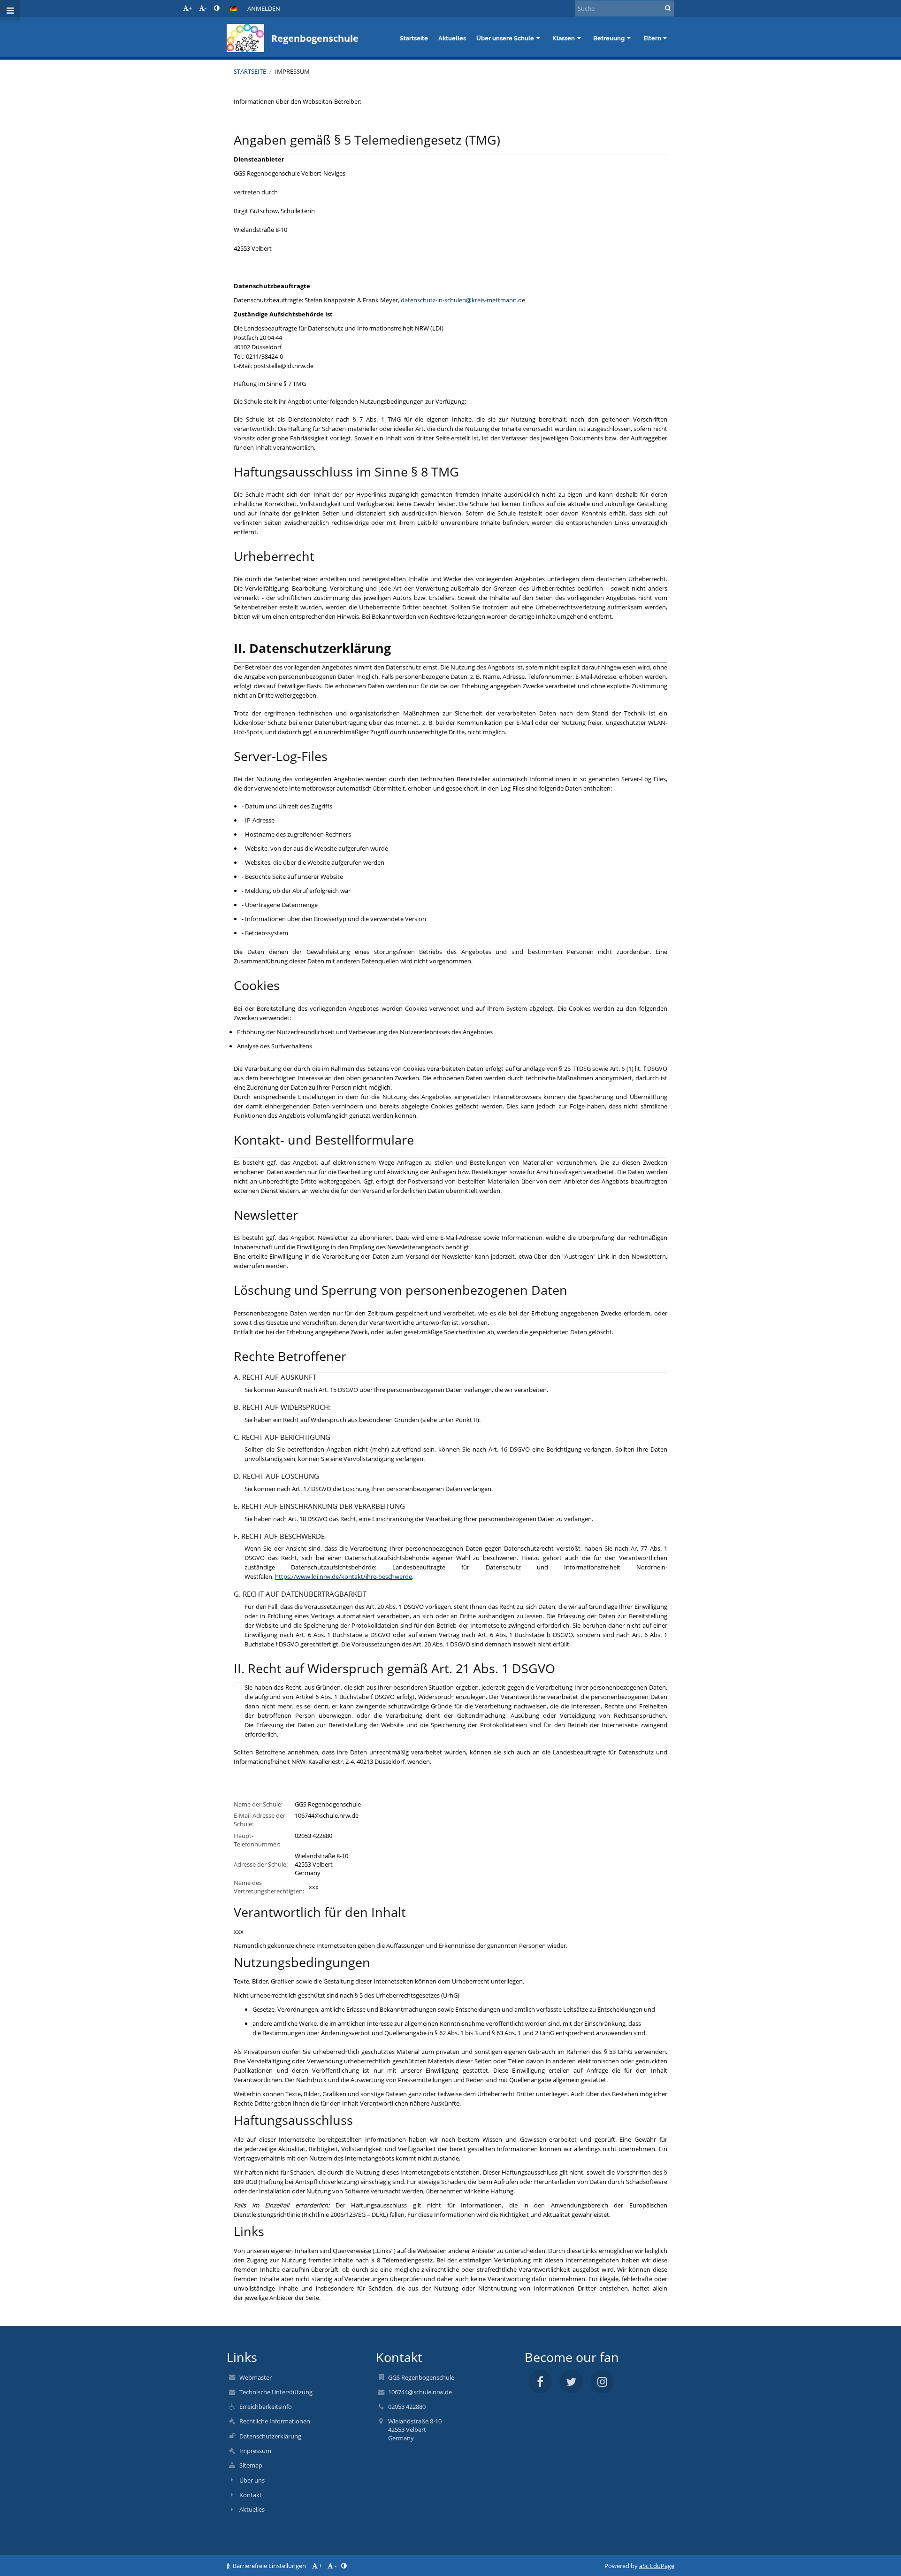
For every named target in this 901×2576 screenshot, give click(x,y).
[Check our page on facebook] (540, 2382)
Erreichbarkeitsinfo (266, 2407)
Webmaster (256, 2377)
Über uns (252, 2480)
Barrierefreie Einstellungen (269, 2566)
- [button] (206, 8)
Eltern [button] (652, 38)
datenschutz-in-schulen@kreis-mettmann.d (461, 300)
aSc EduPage (657, 2566)
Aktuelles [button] (452, 38)
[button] (217, 8)
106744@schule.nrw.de (327, 1815)
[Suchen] (668, 8)
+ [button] (190, 8)
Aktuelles (252, 2509)
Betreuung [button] (609, 38)
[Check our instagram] (602, 2382)
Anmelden (264, 8)
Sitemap (251, 2465)
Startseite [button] (414, 38)
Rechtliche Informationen (275, 2421)
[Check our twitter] (571, 2382)
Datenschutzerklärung (270, 2436)
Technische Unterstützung (276, 2392)
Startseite (250, 71)
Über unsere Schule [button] (505, 38)
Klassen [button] (564, 38)
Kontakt (251, 2495)
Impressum (292, 71)
